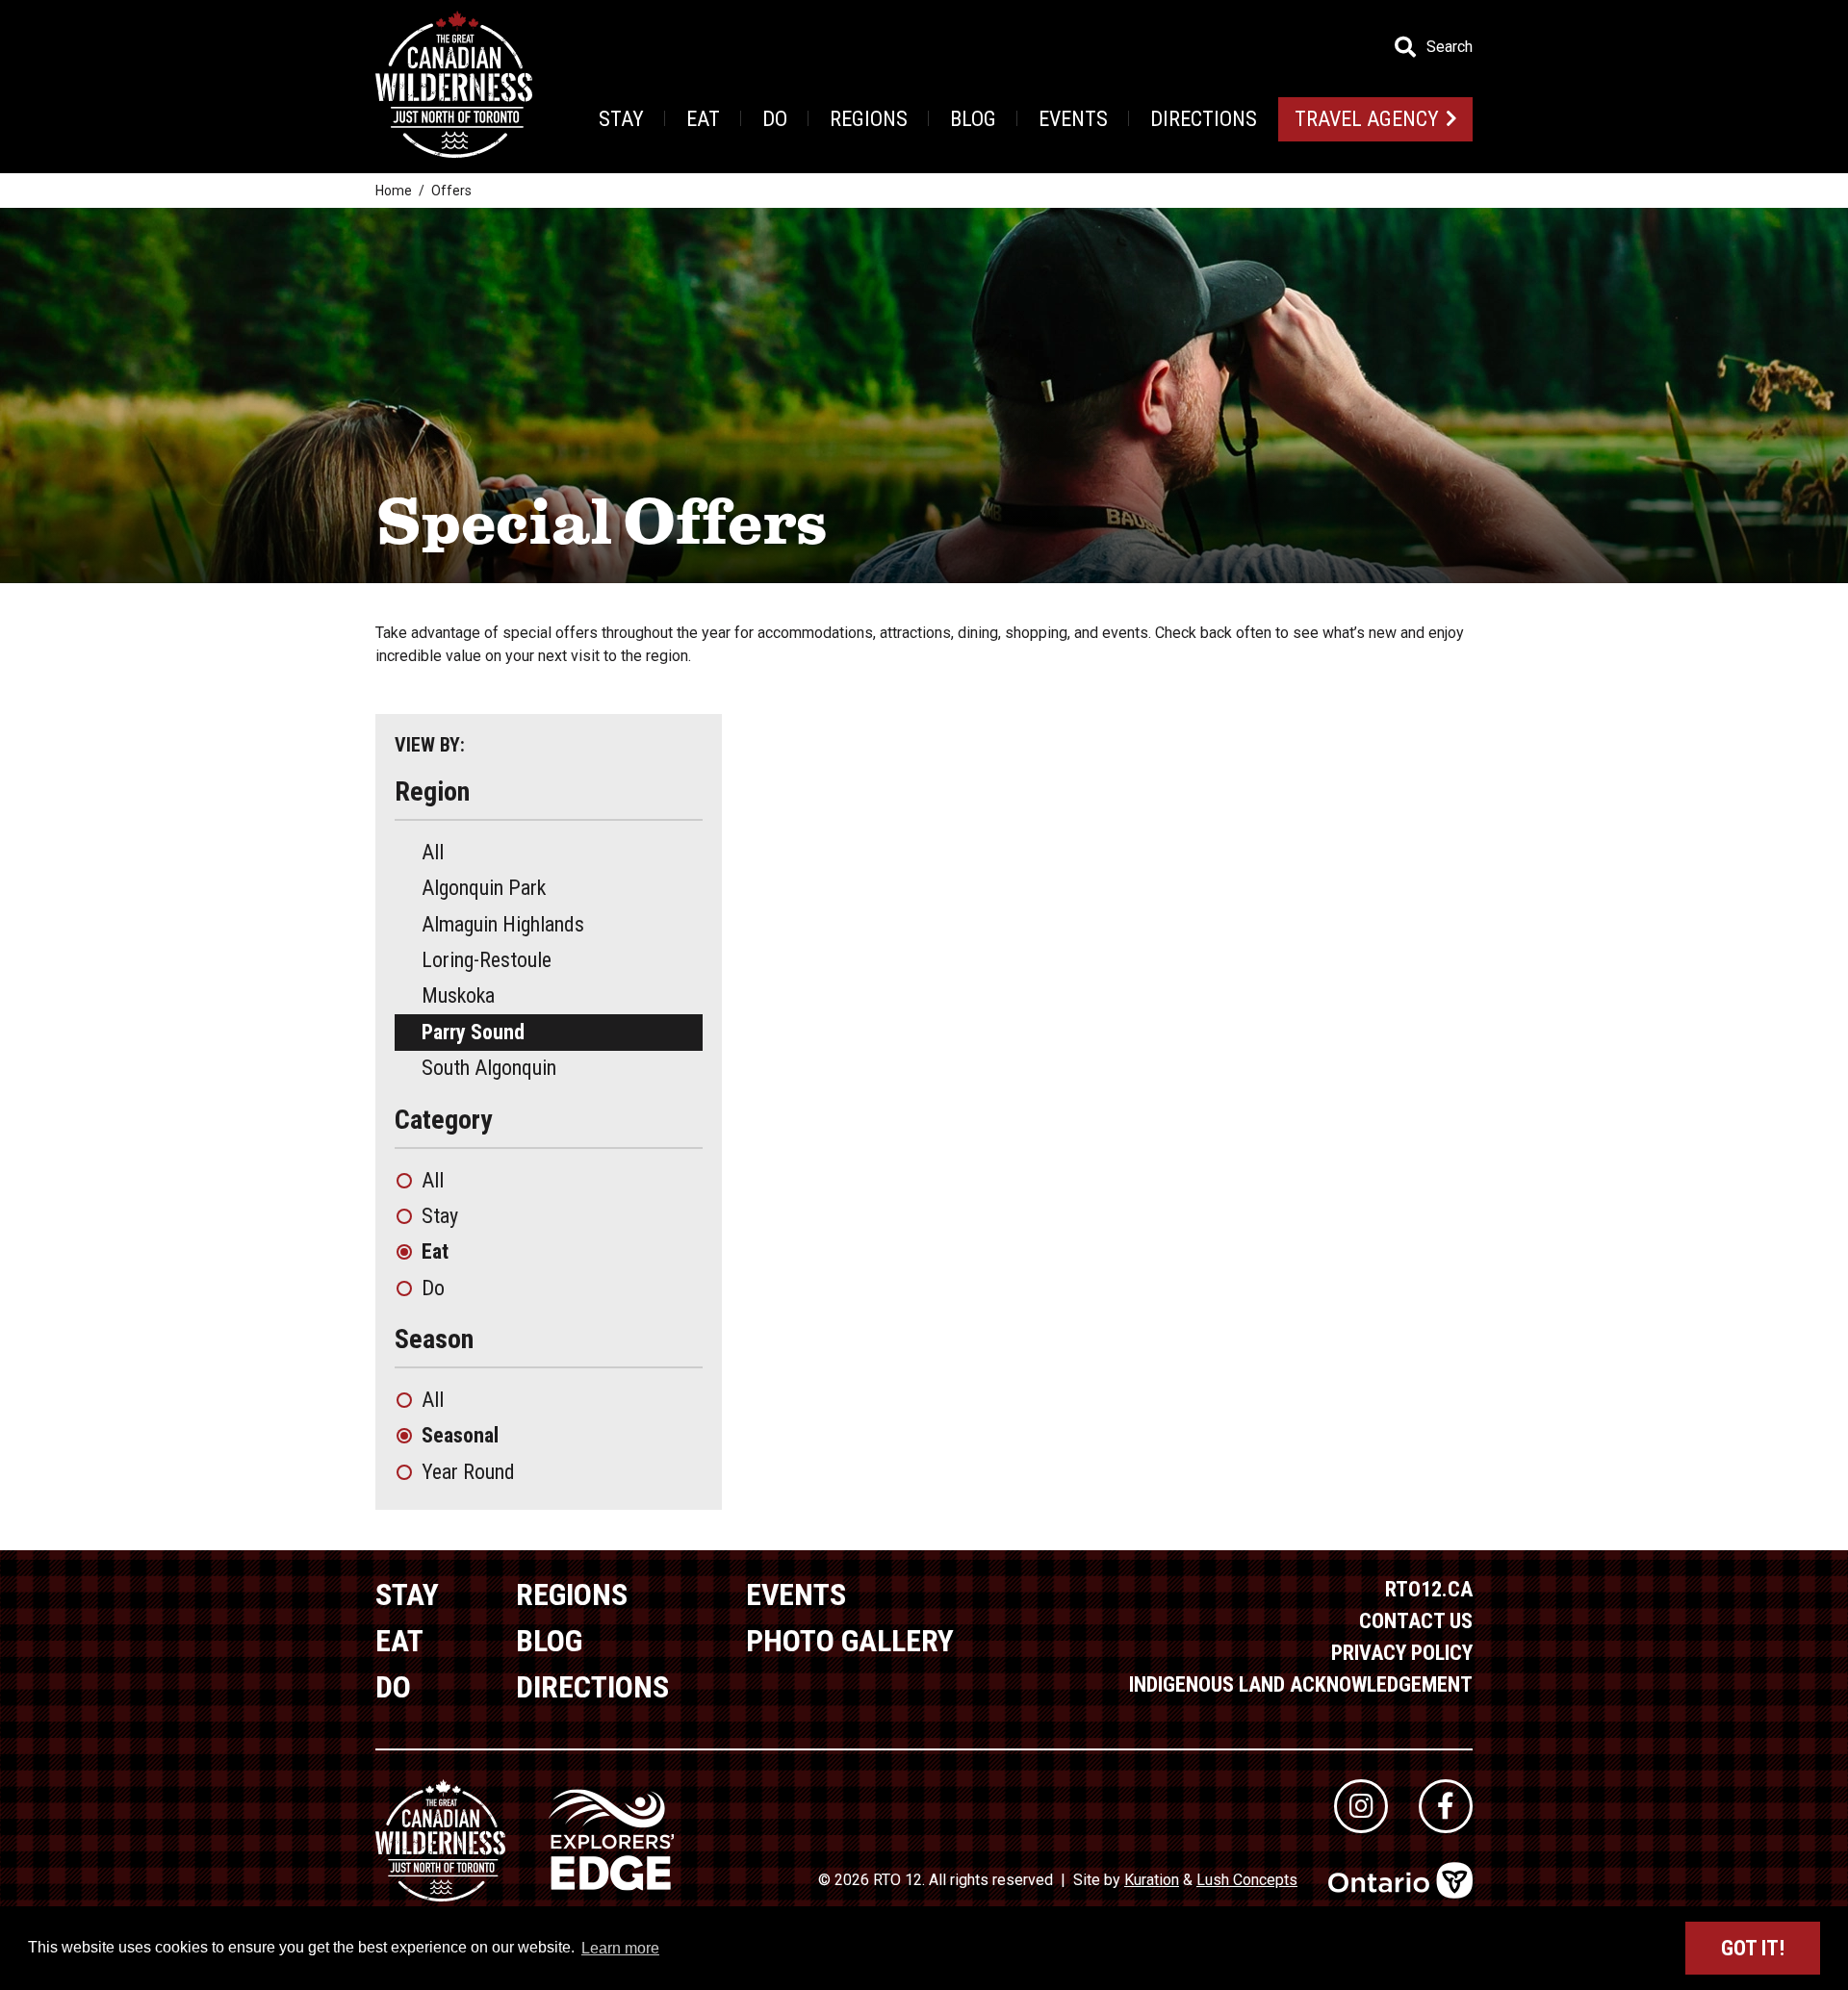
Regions (869, 119)
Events (1073, 119)
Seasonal (460, 1435)
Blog (973, 119)
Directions (1204, 119)
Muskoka (458, 995)
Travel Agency (1367, 119)
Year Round (468, 1472)
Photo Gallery (850, 1641)
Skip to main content (384, 46)
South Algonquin (489, 1068)
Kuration (1152, 1880)
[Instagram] (1361, 1806)
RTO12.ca (1429, 1589)
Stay (621, 119)
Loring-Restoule (487, 960)
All (433, 852)
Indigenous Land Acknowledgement (1301, 1684)
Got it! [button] (1753, 1948)
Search (1450, 47)
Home (394, 191)
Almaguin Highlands (503, 924)
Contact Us (1416, 1621)
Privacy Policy (1402, 1653)
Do (775, 119)
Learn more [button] (620, 1948)
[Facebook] (1446, 1806)
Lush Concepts (1247, 1880)
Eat (703, 119)
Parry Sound (473, 1032)
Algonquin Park (484, 888)
